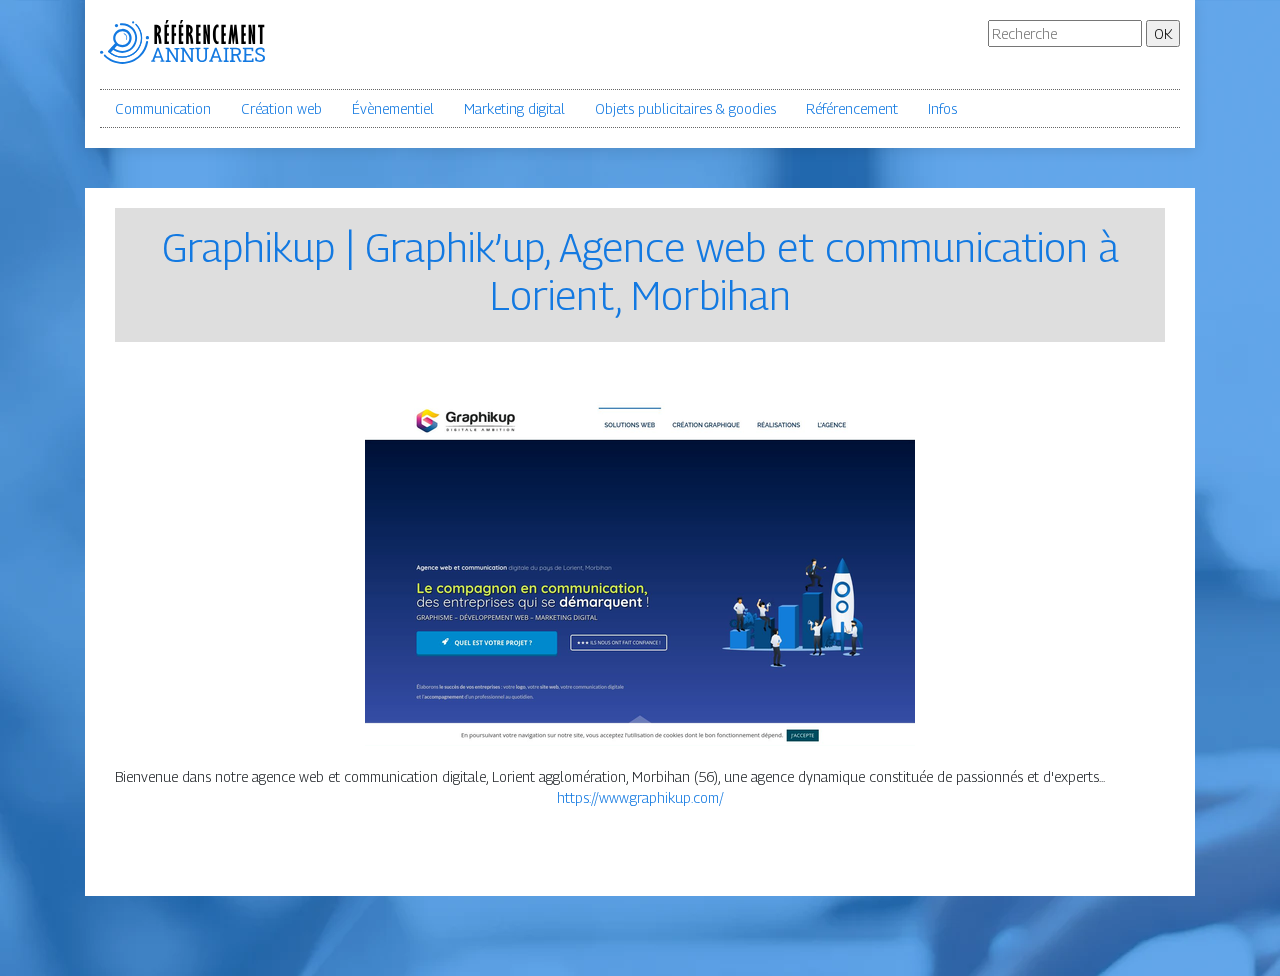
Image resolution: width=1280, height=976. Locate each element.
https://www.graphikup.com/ (640, 797)
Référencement (852, 108)
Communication (163, 108)
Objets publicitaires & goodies (685, 108)
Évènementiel (393, 108)
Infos (942, 108)
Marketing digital (514, 108)
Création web (281, 108)
